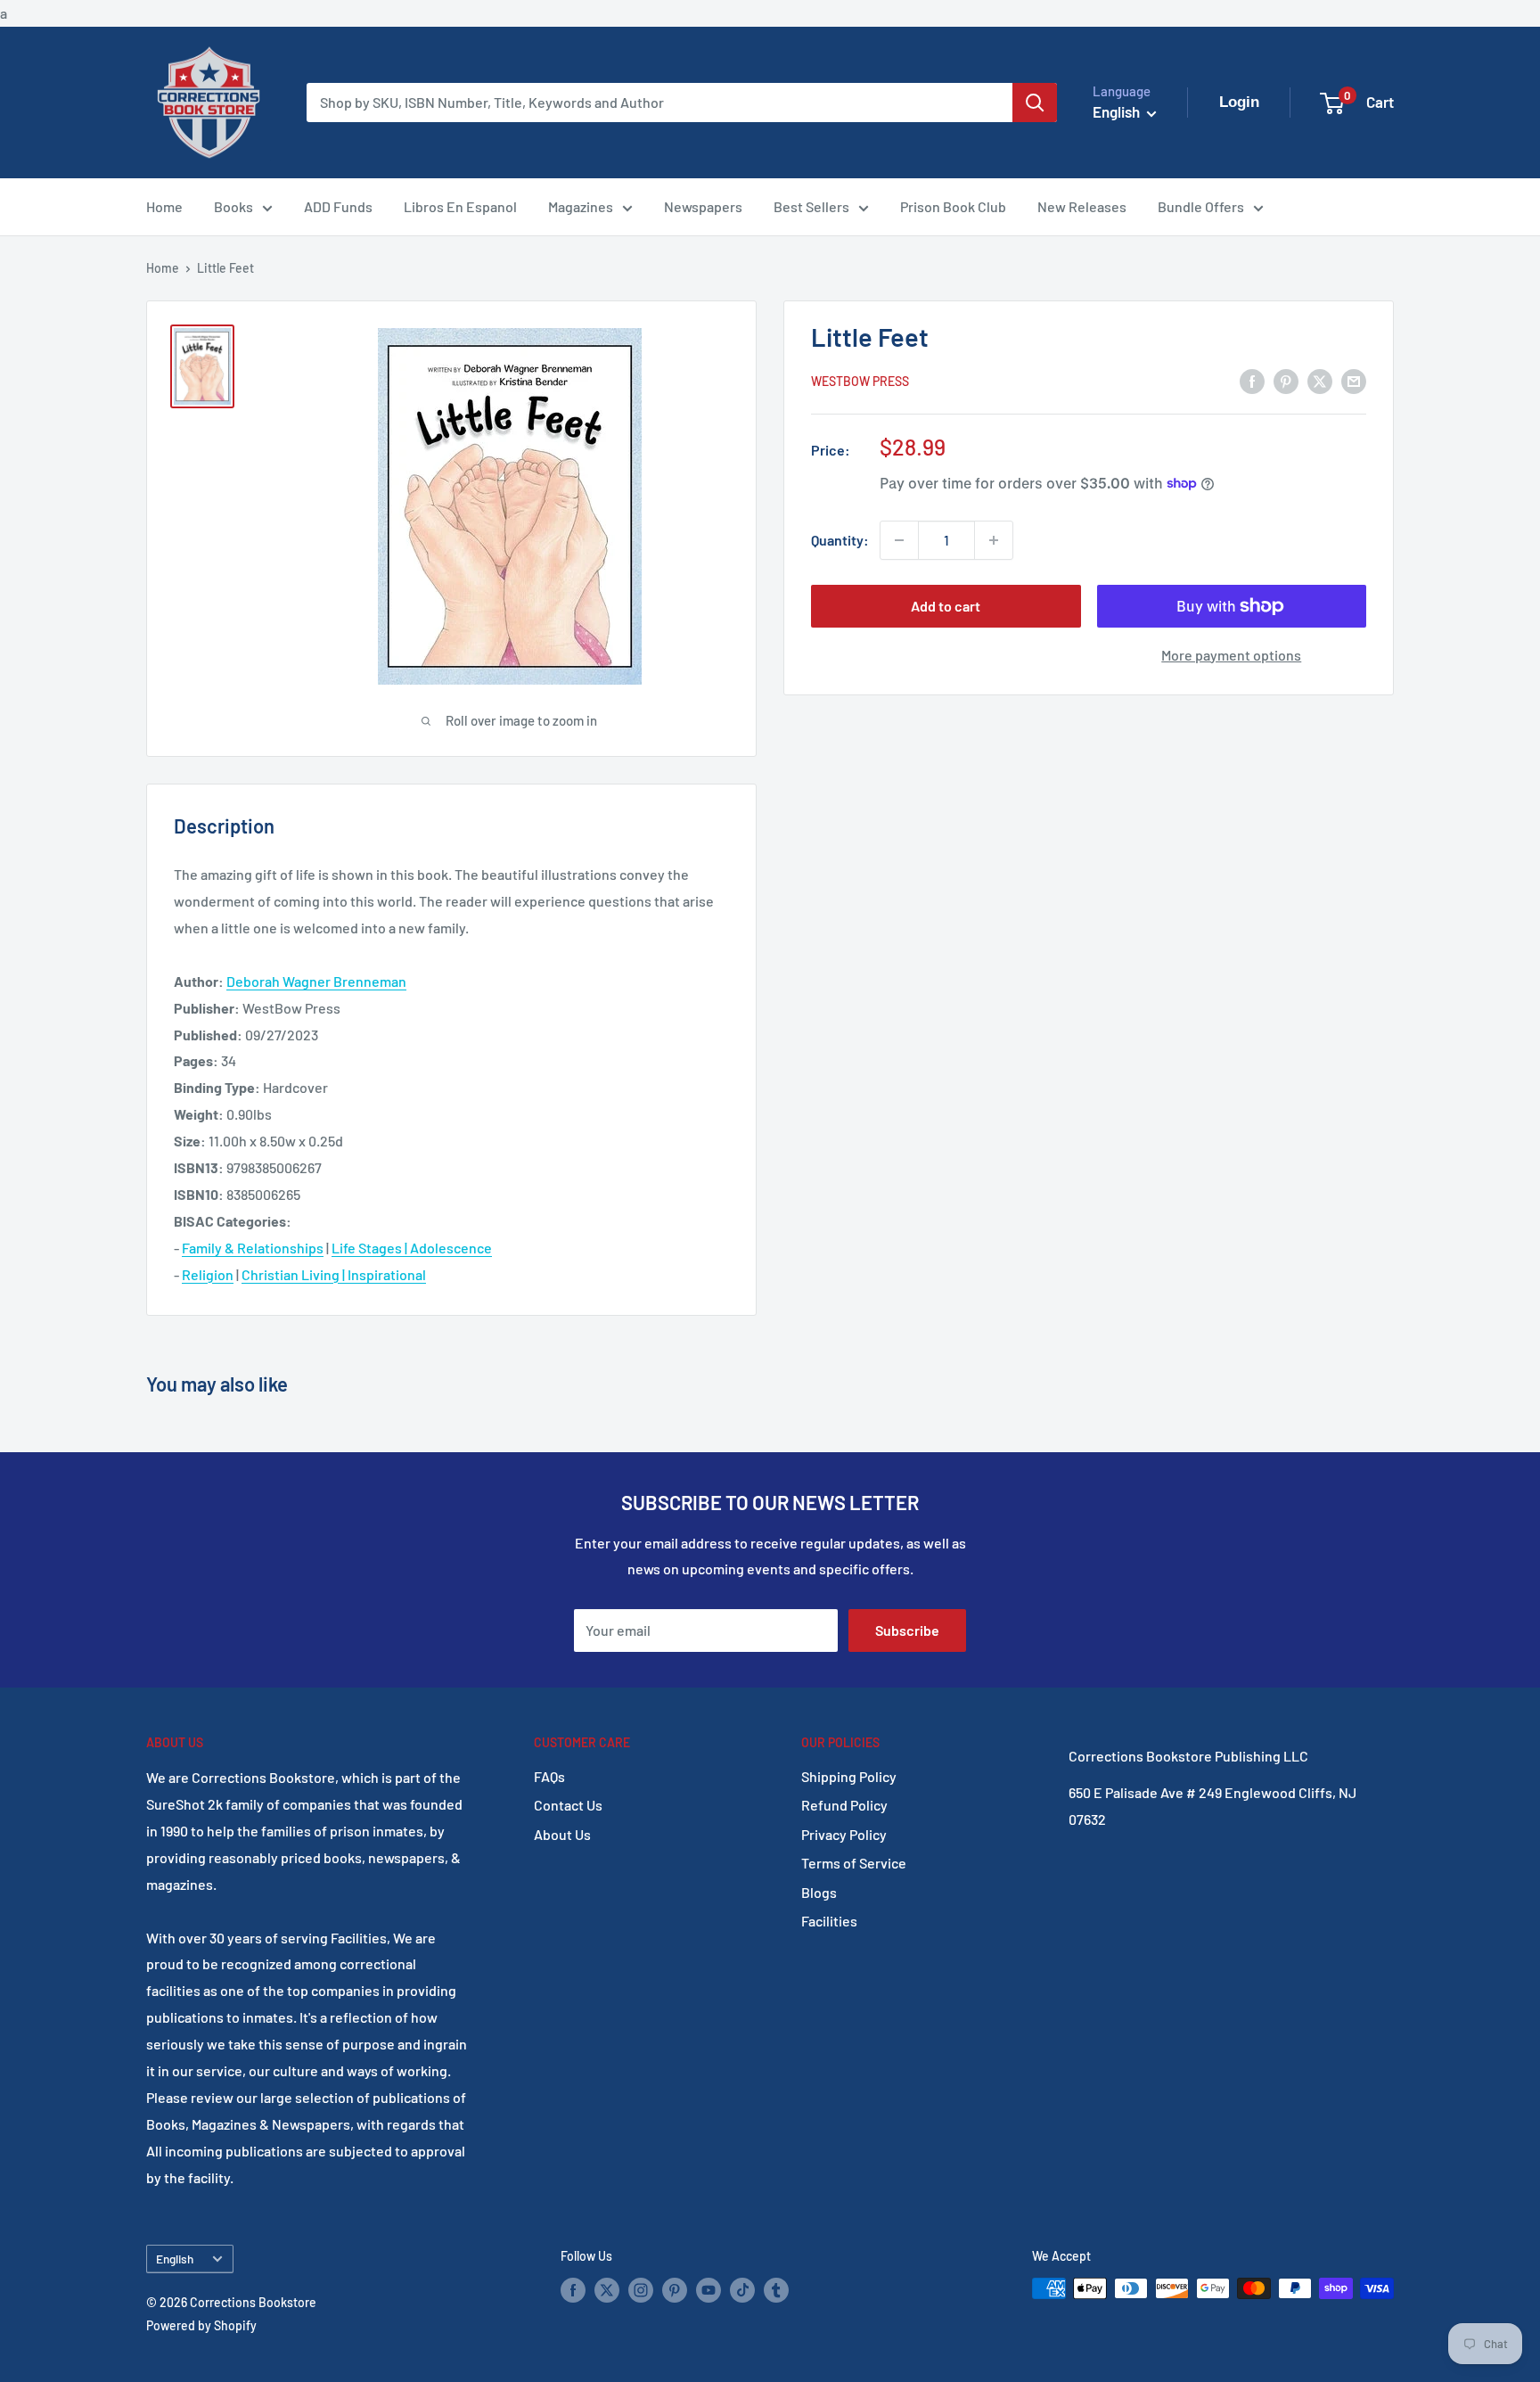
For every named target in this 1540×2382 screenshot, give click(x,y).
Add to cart (946, 606)
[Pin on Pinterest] (1286, 380)
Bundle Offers (1201, 206)
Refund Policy (844, 1805)
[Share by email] (1354, 380)
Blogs (819, 1892)
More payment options (1231, 655)
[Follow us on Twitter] (607, 2290)
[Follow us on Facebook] (573, 2290)
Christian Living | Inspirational (334, 1274)
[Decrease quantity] (899, 540)
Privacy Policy (844, 1834)
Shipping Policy (849, 1776)
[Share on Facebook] (1252, 380)
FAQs (549, 1776)
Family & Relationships (253, 1248)
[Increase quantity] (994, 540)
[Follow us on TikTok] (742, 2290)
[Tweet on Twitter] (1320, 380)
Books (233, 206)
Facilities (829, 1921)
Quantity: (840, 540)
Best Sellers (811, 206)
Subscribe (907, 1630)
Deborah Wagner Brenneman (316, 981)
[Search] (1035, 103)
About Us (562, 1834)
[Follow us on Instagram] (641, 2290)
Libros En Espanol (460, 206)
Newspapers (703, 206)
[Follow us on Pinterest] (675, 2290)
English (175, 2259)
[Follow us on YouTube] (709, 2290)
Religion (208, 1274)
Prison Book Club (953, 206)
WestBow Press (860, 381)
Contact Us (568, 1805)
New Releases (1082, 206)
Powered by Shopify (201, 2325)
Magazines (581, 206)
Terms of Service (854, 1863)
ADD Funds (338, 206)
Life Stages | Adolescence (412, 1248)
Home (164, 206)
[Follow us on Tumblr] (776, 2290)
